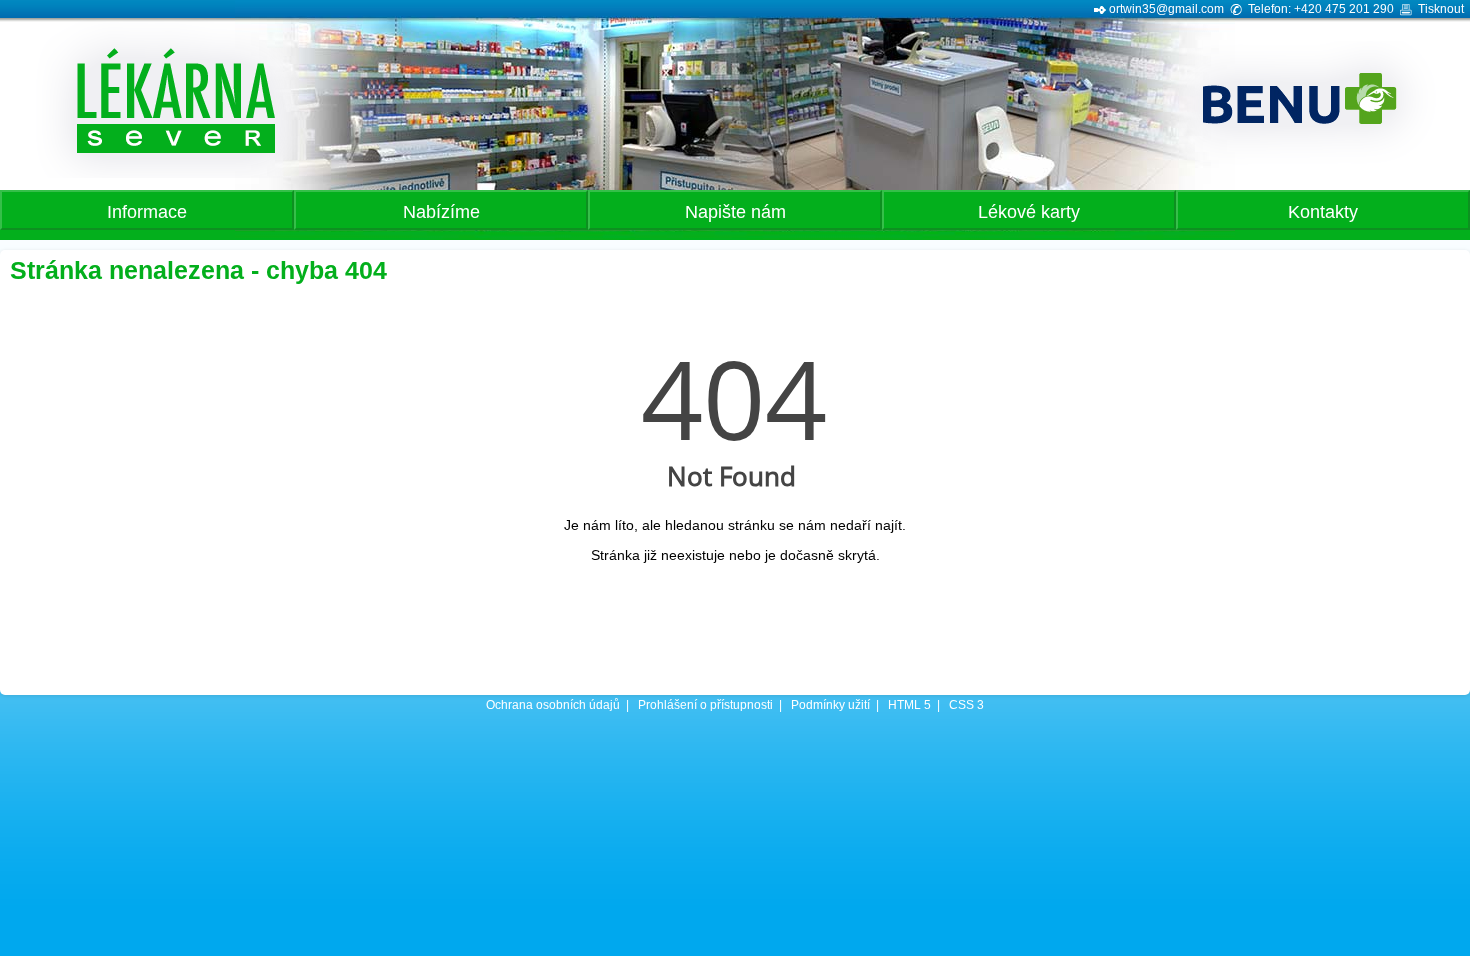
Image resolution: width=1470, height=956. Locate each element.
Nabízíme (441, 212)
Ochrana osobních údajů (553, 705)
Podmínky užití (830, 705)
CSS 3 (966, 705)
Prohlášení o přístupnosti (705, 705)
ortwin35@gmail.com (1166, 9)
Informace (147, 212)
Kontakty (1323, 212)
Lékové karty (1029, 212)
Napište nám (735, 212)
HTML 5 (909, 705)
